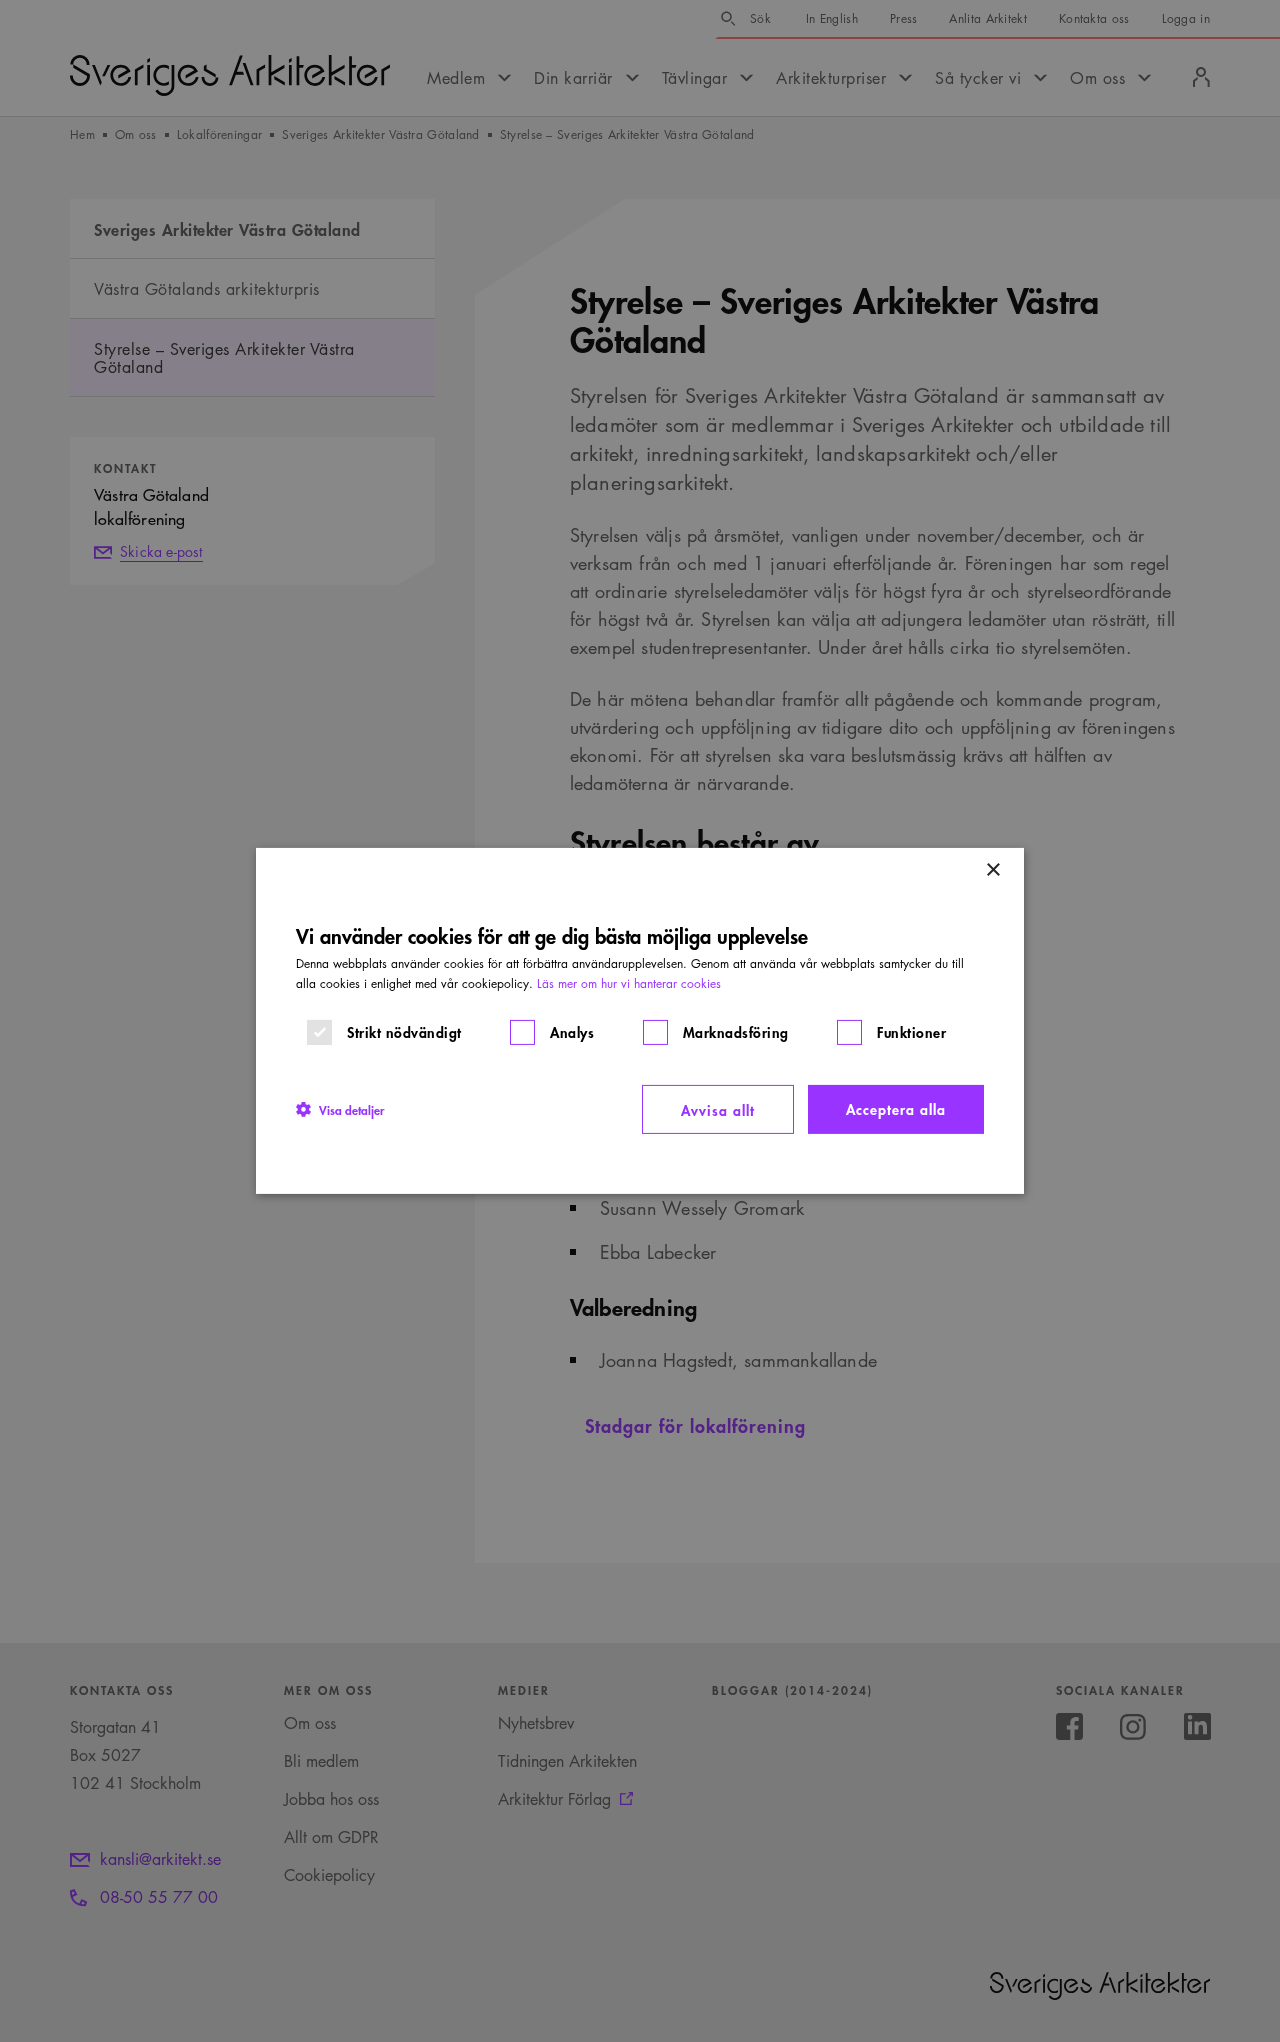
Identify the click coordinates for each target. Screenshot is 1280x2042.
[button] (340, 1109)
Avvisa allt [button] (718, 1109)
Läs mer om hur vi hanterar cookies (629, 983)
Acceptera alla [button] (896, 1108)
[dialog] (640, 1021)
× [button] (992, 870)
